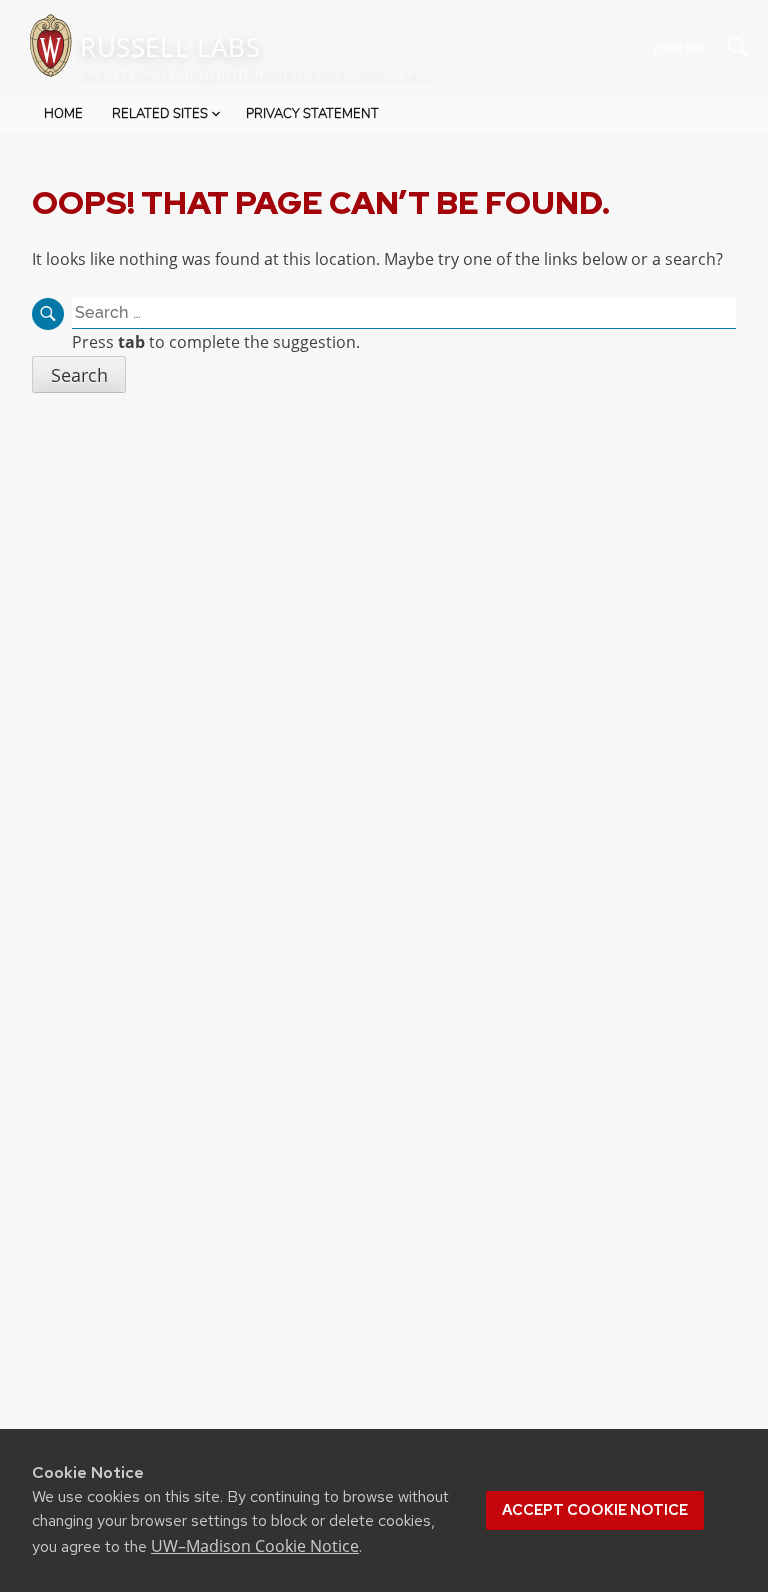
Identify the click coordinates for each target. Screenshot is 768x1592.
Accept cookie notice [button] (595, 1510)
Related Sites (160, 114)
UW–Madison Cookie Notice (255, 1546)
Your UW (677, 47)
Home (63, 114)
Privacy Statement (312, 114)
